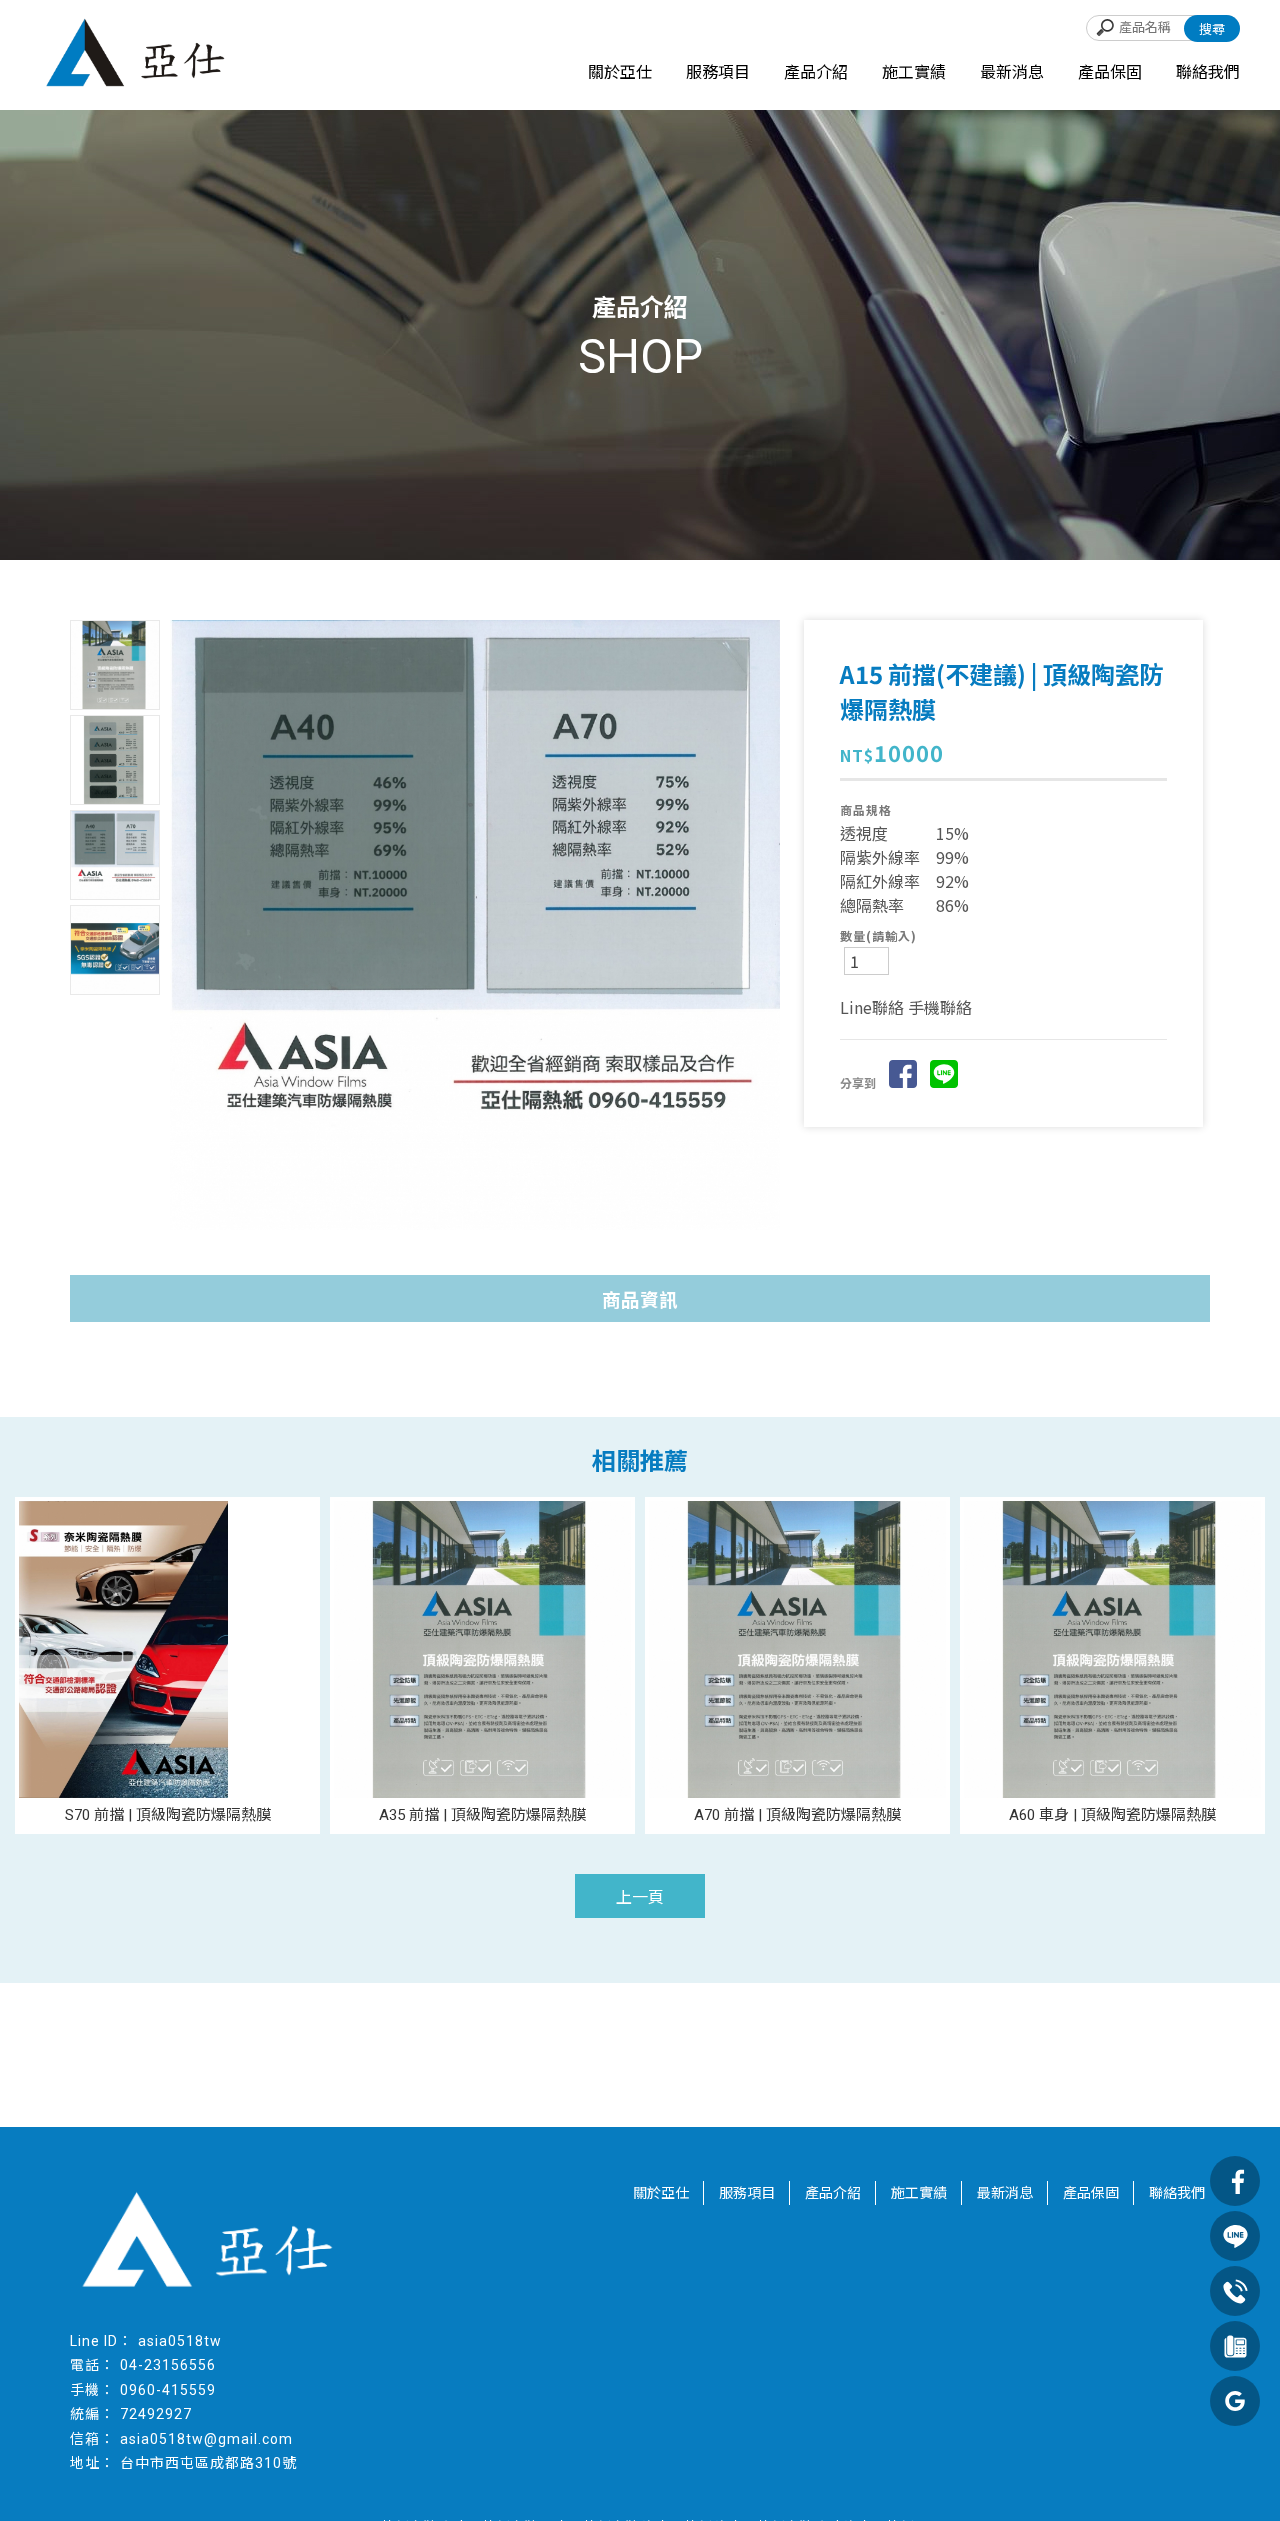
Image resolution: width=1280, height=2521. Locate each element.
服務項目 (718, 72)
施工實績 (914, 72)
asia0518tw (180, 2341)
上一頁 (640, 1897)
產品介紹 (816, 72)
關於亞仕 (620, 72)
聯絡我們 (1208, 72)
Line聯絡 (872, 1007)
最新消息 (1012, 72)
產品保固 (1110, 72)
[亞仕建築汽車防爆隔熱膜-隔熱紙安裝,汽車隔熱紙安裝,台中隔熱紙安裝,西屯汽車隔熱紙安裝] (140, 56)
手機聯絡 (940, 1007)
